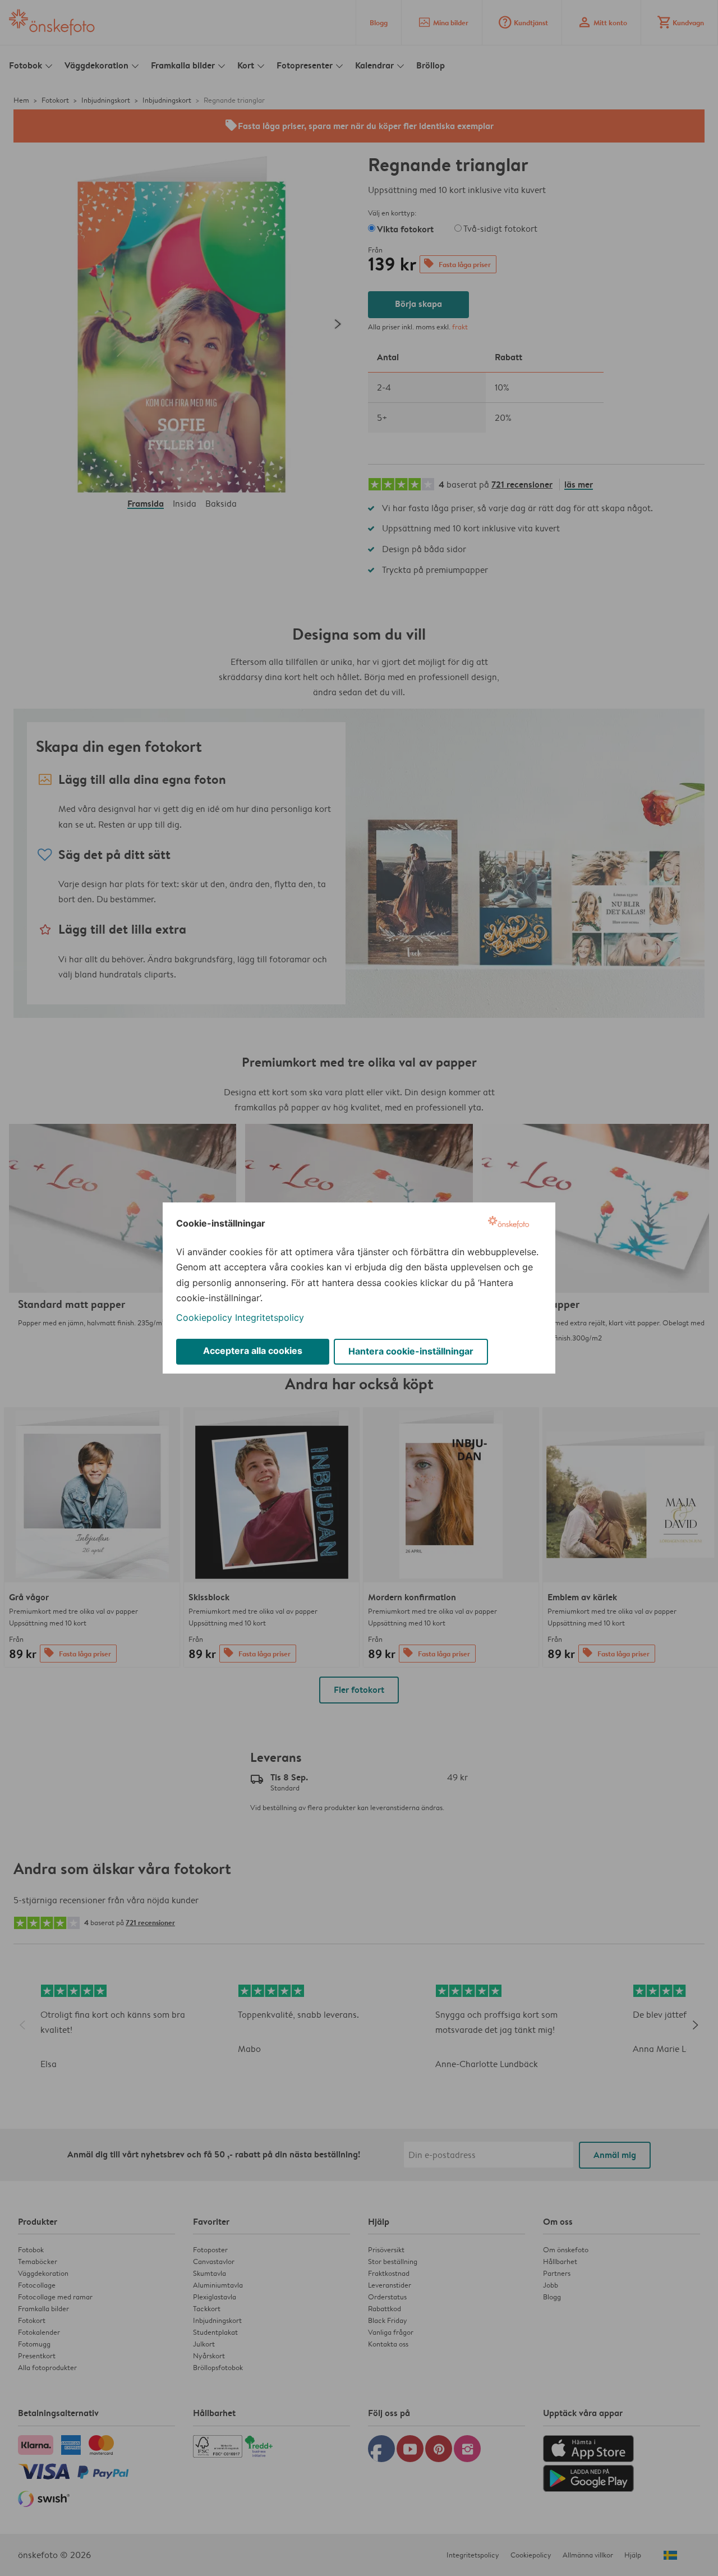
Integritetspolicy (270, 1317)
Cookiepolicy (204, 1317)
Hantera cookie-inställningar (411, 1351)
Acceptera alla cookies (253, 1351)
